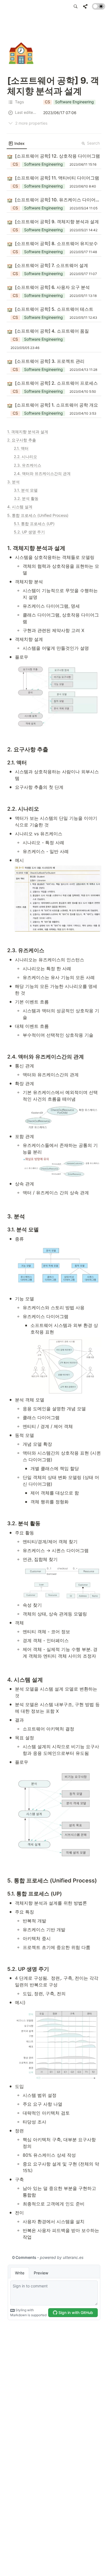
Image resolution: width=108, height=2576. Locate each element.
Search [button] (93, 143)
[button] (76, 6)
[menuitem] (17, 143)
